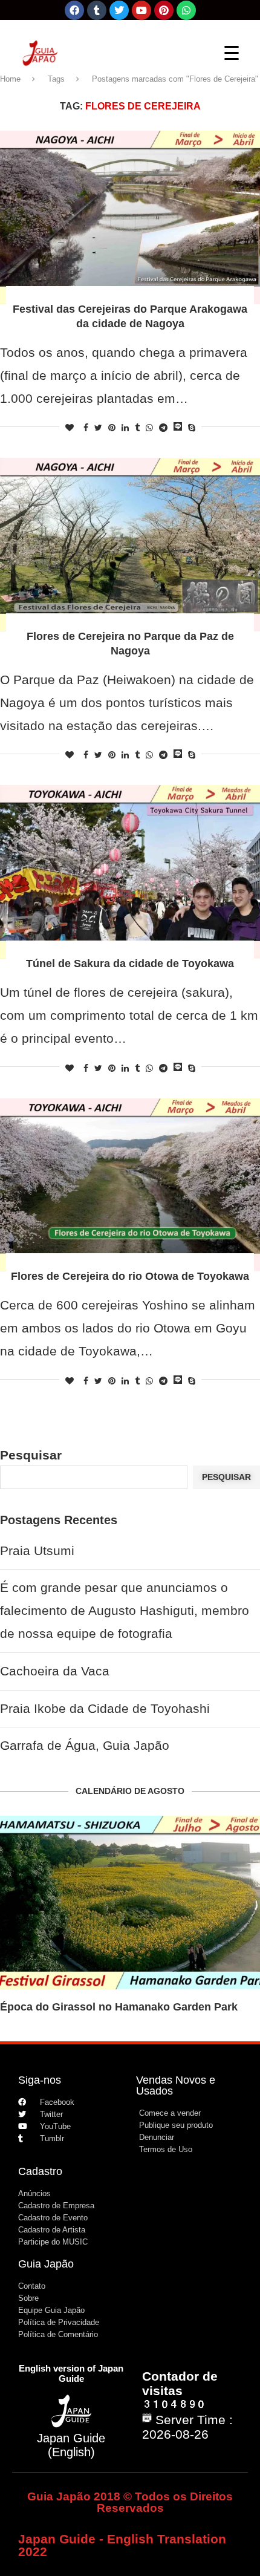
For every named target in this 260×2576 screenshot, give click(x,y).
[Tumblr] (97, 10)
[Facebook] (74, 10)
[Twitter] (119, 10)
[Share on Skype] (192, 428)
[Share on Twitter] (98, 428)
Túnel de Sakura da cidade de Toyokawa (130, 964)
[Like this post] (70, 428)
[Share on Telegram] (163, 428)
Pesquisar (31, 1455)
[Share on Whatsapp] (149, 428)
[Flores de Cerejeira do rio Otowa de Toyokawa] (130, 1185)
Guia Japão (46, 2264)
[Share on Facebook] (86, 428)
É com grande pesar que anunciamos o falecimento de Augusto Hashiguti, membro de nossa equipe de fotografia (125, 1610)
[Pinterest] (164, 10)
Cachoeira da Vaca (55, 1671)
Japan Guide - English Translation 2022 (122, 2545)
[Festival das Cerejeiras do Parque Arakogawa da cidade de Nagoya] (130, 217)
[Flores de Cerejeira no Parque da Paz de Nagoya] (130, 545)
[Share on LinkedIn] (125, 428)
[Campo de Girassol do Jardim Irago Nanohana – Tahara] (130, 1903)
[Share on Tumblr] (137, 428)
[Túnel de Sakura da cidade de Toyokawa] (130, 872)
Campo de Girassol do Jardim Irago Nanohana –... (129, 2007)
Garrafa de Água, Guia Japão (85, 1745)
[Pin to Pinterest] (112, 428)
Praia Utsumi (37, 1550)
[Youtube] (141, 10)
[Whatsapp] (186, 10)
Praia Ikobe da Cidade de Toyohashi (105, 1708)
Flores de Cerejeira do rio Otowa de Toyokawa (130, 1276)
